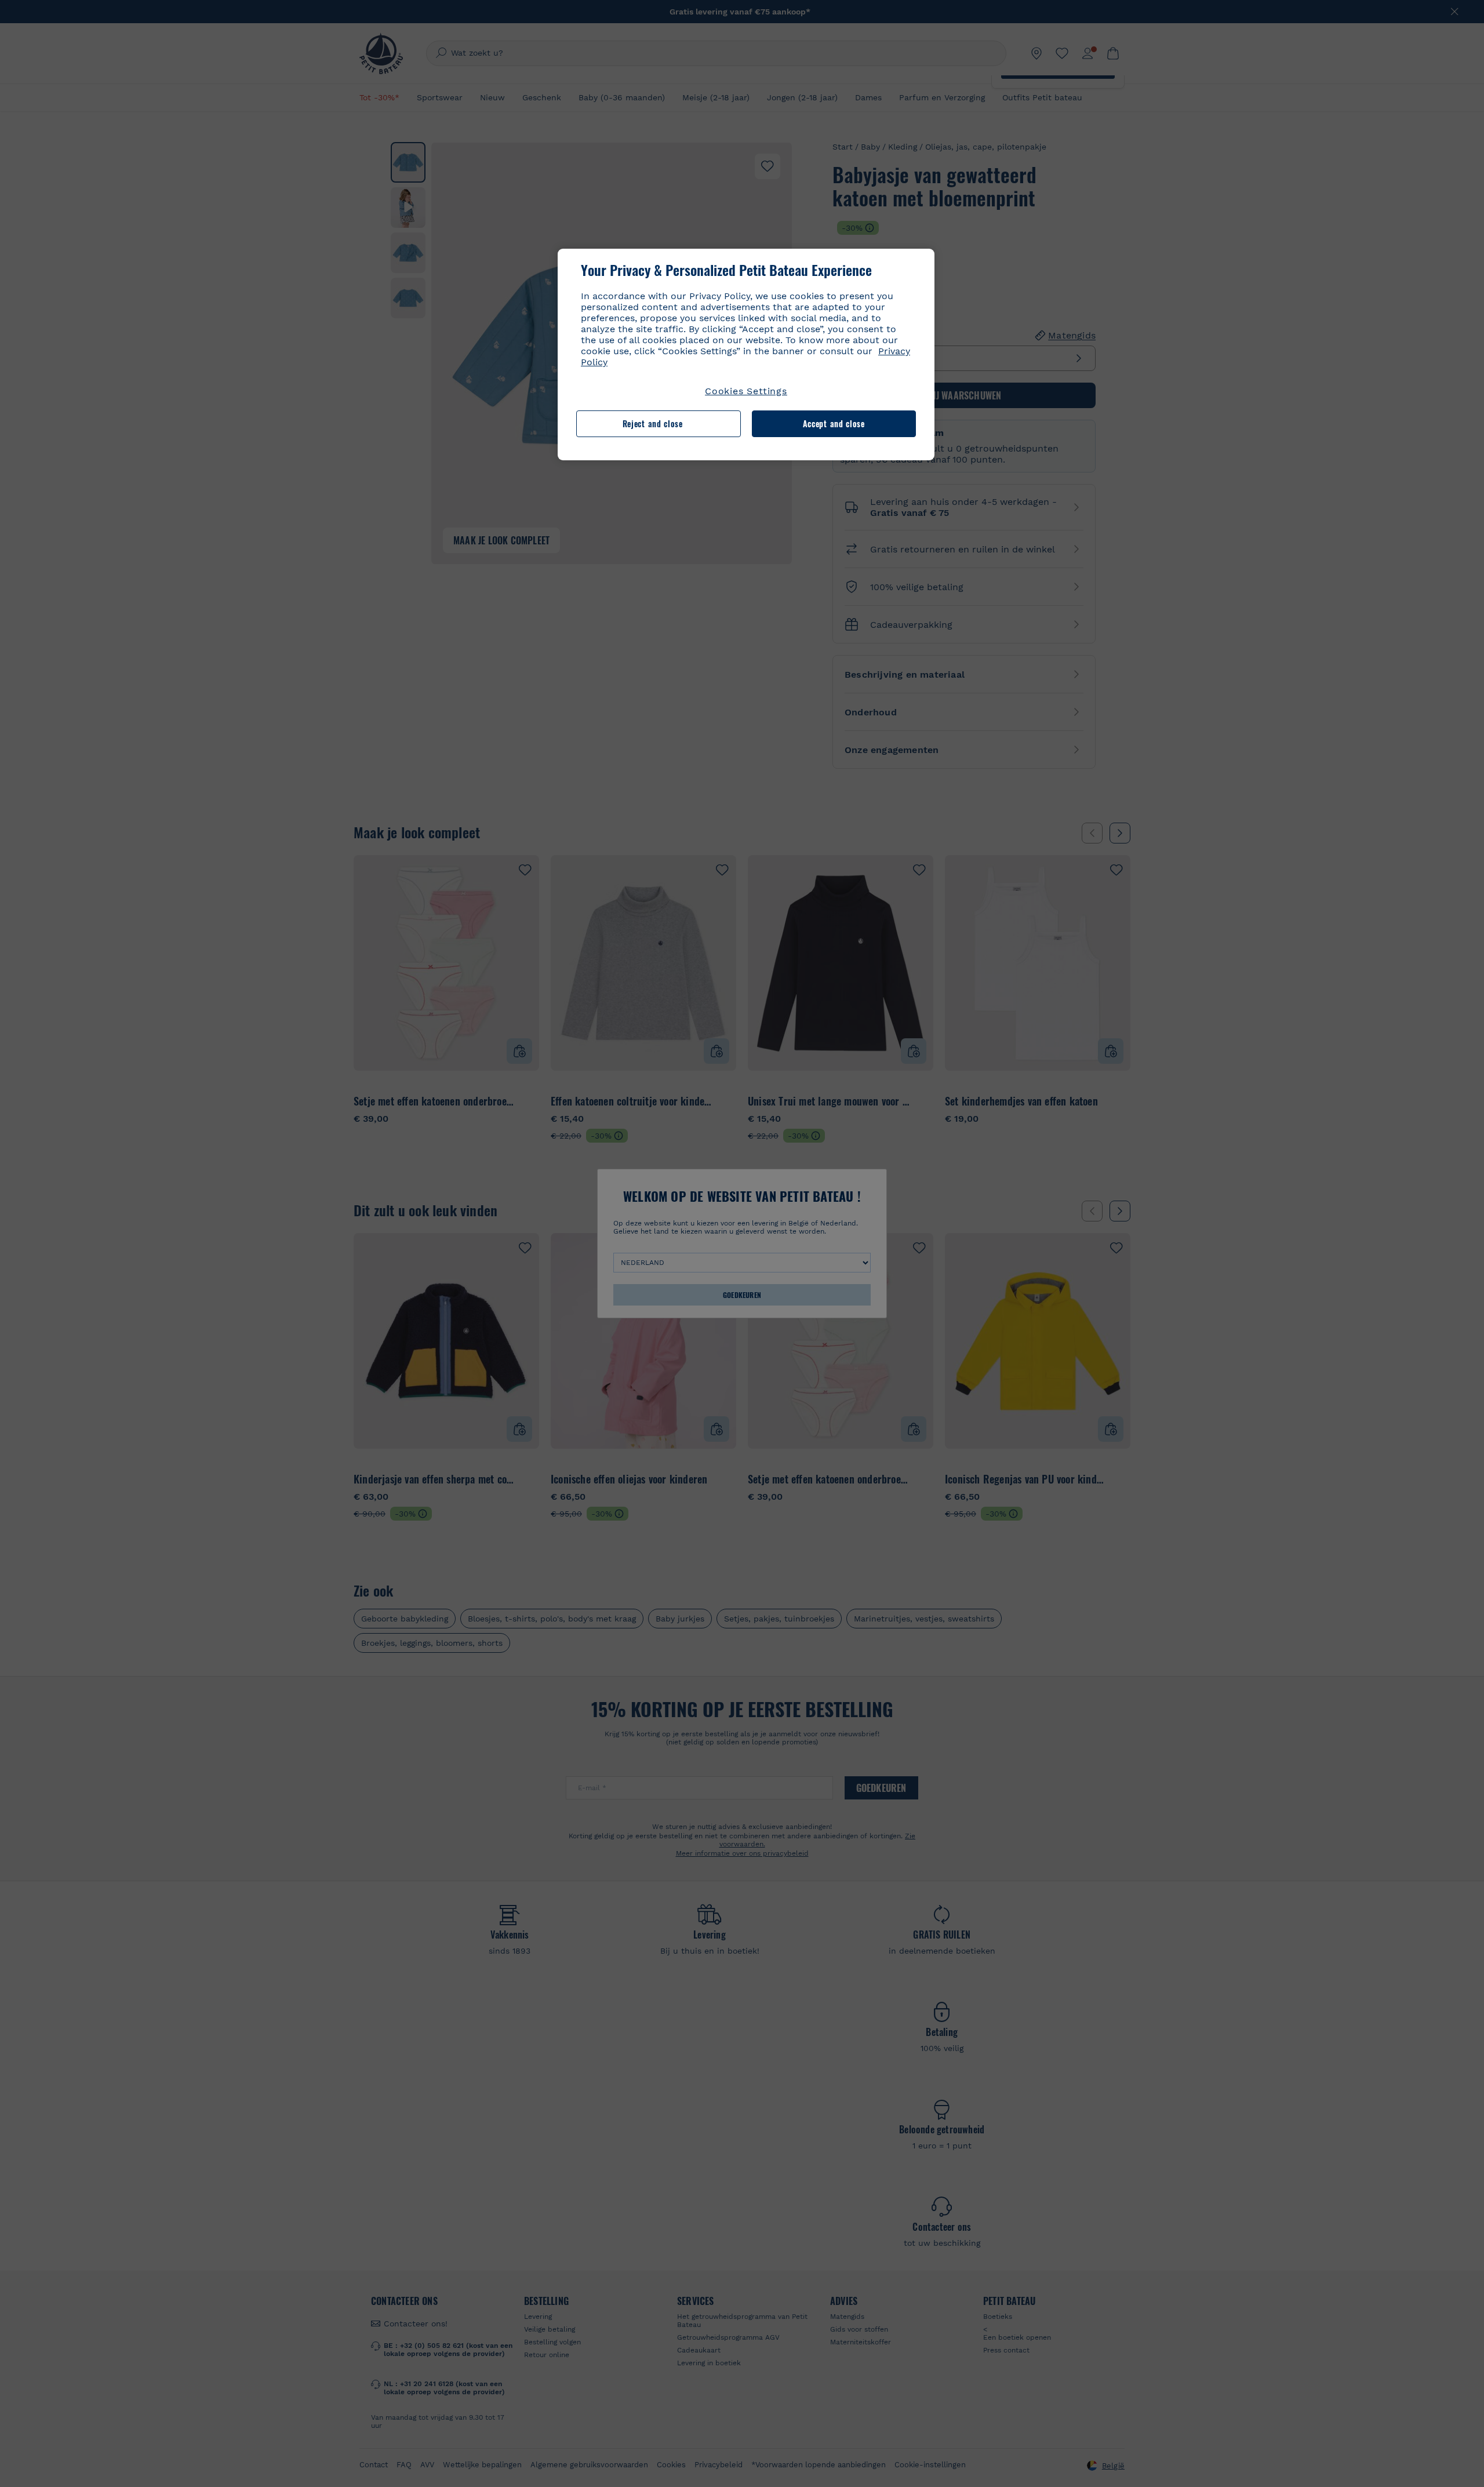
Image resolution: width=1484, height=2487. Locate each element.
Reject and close (653, 423)
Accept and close (834, 423)
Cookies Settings (746, 391)
